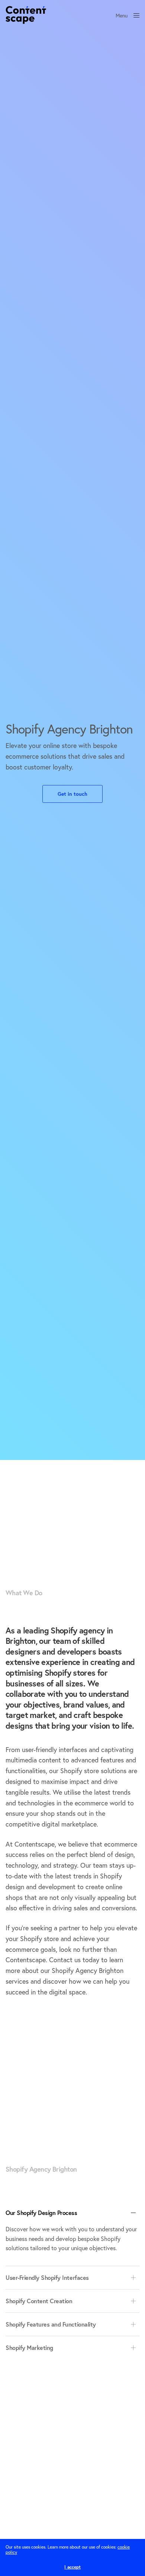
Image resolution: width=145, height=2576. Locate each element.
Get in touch (72, 794)
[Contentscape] (26, 15)
